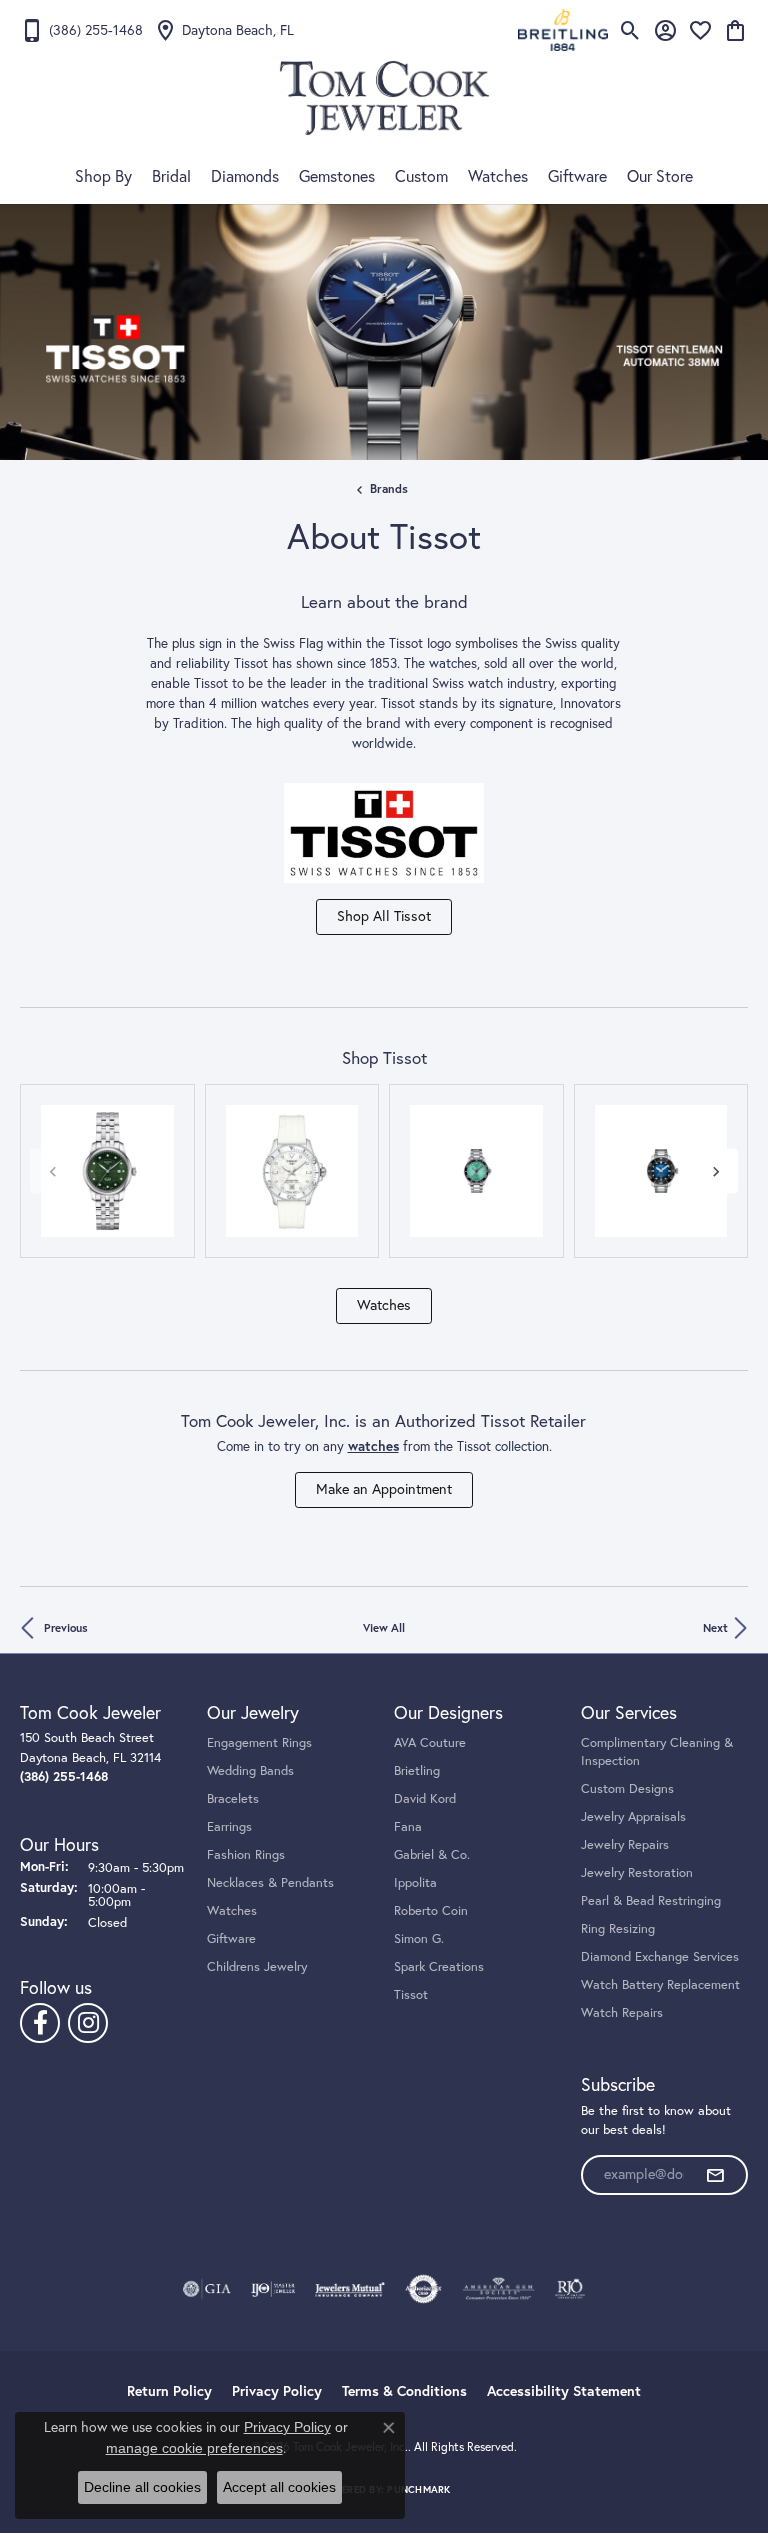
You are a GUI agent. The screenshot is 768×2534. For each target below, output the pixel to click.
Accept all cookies (279, 2487)
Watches (498, 176)
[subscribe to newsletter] (715, 2175)
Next (715, 1627)
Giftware (577, 176)
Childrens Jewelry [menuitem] (257, 1966)
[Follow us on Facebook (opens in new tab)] (40, 2023)
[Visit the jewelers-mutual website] (349, 2289)
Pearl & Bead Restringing (651, 1900)
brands (389, 488)
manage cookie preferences (194, 2448)
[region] (384, 1171)
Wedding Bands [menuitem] (250, 1770)
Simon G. (419, 1938)
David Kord (425, 1798)
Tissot (411, 1994)
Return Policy (169, 2391)
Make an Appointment (384, 1489)
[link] (81, 30)
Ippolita (415, 1882)
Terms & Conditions (404, 2391)
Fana (408, 1826)
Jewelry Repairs (625, 1844)
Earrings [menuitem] (229, 1826)
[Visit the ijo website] (273, 2289)
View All (384, 1627)
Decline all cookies (142, 2487)
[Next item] (715, 1170)
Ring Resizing (618, 1928)
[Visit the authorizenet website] (423, 2289)
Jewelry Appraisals (633, 1816)
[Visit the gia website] (207, 2289)
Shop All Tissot (384, 916)
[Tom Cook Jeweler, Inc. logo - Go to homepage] (384, 98)
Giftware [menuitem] (231, 1938)
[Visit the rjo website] (570, 2289)
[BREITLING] (563, 30)
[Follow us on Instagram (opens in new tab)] (88, 2023)
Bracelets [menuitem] (233, 1798)
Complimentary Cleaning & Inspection (657, 1751)
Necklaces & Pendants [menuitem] (270, 1882)
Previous (66, 1627)
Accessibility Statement (564, 2391)
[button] (630, 30)
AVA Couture (430, 1742)
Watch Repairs (622, 2012)
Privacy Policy (277, 2391)
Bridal (171, 176)
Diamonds (245, 176)
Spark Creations (439, 1966)
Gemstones (337, 176)
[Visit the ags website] (499, 2289)
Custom (421, 176)
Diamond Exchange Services (660, 1956)
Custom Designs (627, 1788)
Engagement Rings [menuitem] (259, 1742)
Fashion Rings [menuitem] (246, 1854)
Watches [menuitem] (232, 1910)
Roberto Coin (431, 1910)
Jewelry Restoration (637, 1872)
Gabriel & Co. (432, 1854)
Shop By (103, 176)
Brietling (417, 1770)
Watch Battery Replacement (660, 1984)
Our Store (660, 176)
